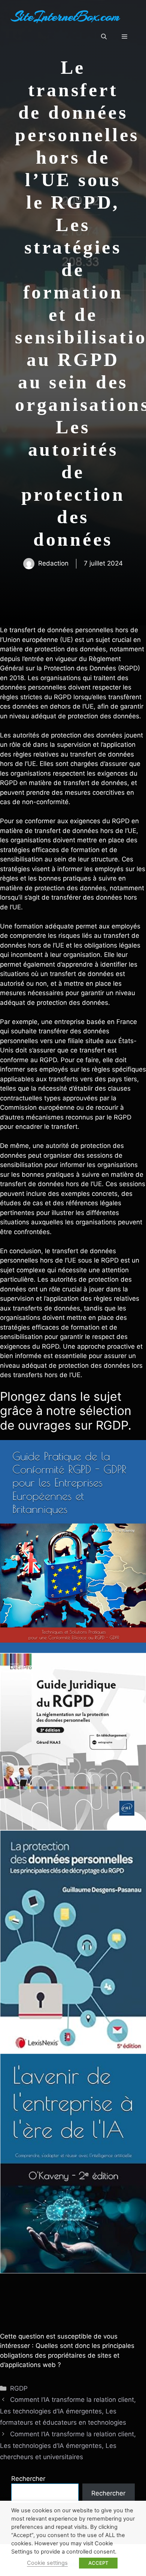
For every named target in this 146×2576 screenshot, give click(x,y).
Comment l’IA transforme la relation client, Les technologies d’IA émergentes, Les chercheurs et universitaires (68, 2445)
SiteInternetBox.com (66, 16)
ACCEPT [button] (98, 2563)
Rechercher (28, 2479)
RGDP (19, 2388)
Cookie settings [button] (47, 2563)
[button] (104, 37)
